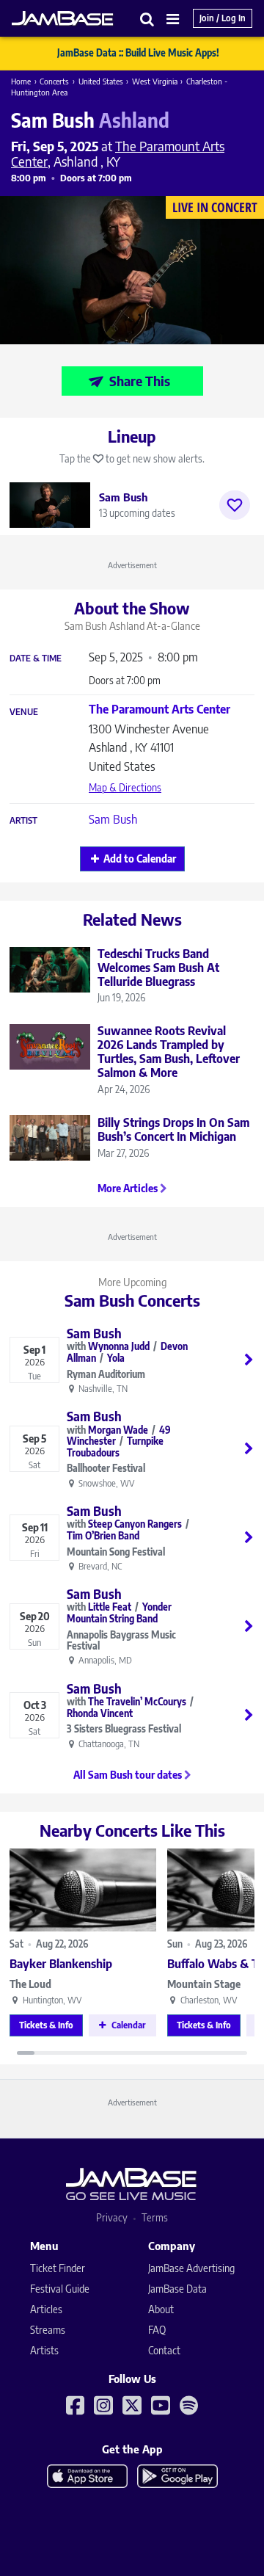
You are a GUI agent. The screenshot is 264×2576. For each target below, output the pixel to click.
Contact (164, 2350)
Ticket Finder (58, 2268)
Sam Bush (113, 819)
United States (101, 81)
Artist (23, 821)
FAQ (157, 2330)
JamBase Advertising (191, 2268)
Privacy (112, 2217)
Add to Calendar (140, 859)
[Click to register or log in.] (235, 505)
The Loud (30, 1984)
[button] (147, 19)
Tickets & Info (46, 2025)
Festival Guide (60, 2289)
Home (21, 81)
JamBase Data (177, 2289)
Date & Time (36, 658)
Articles (46, 2309)
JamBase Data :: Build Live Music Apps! (138, 53)
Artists (44, 2350)
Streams (48, 2330)
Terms (155, 2217)
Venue (24, 712)
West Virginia (155, 81)
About (161, 2309)
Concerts (54, 81)
